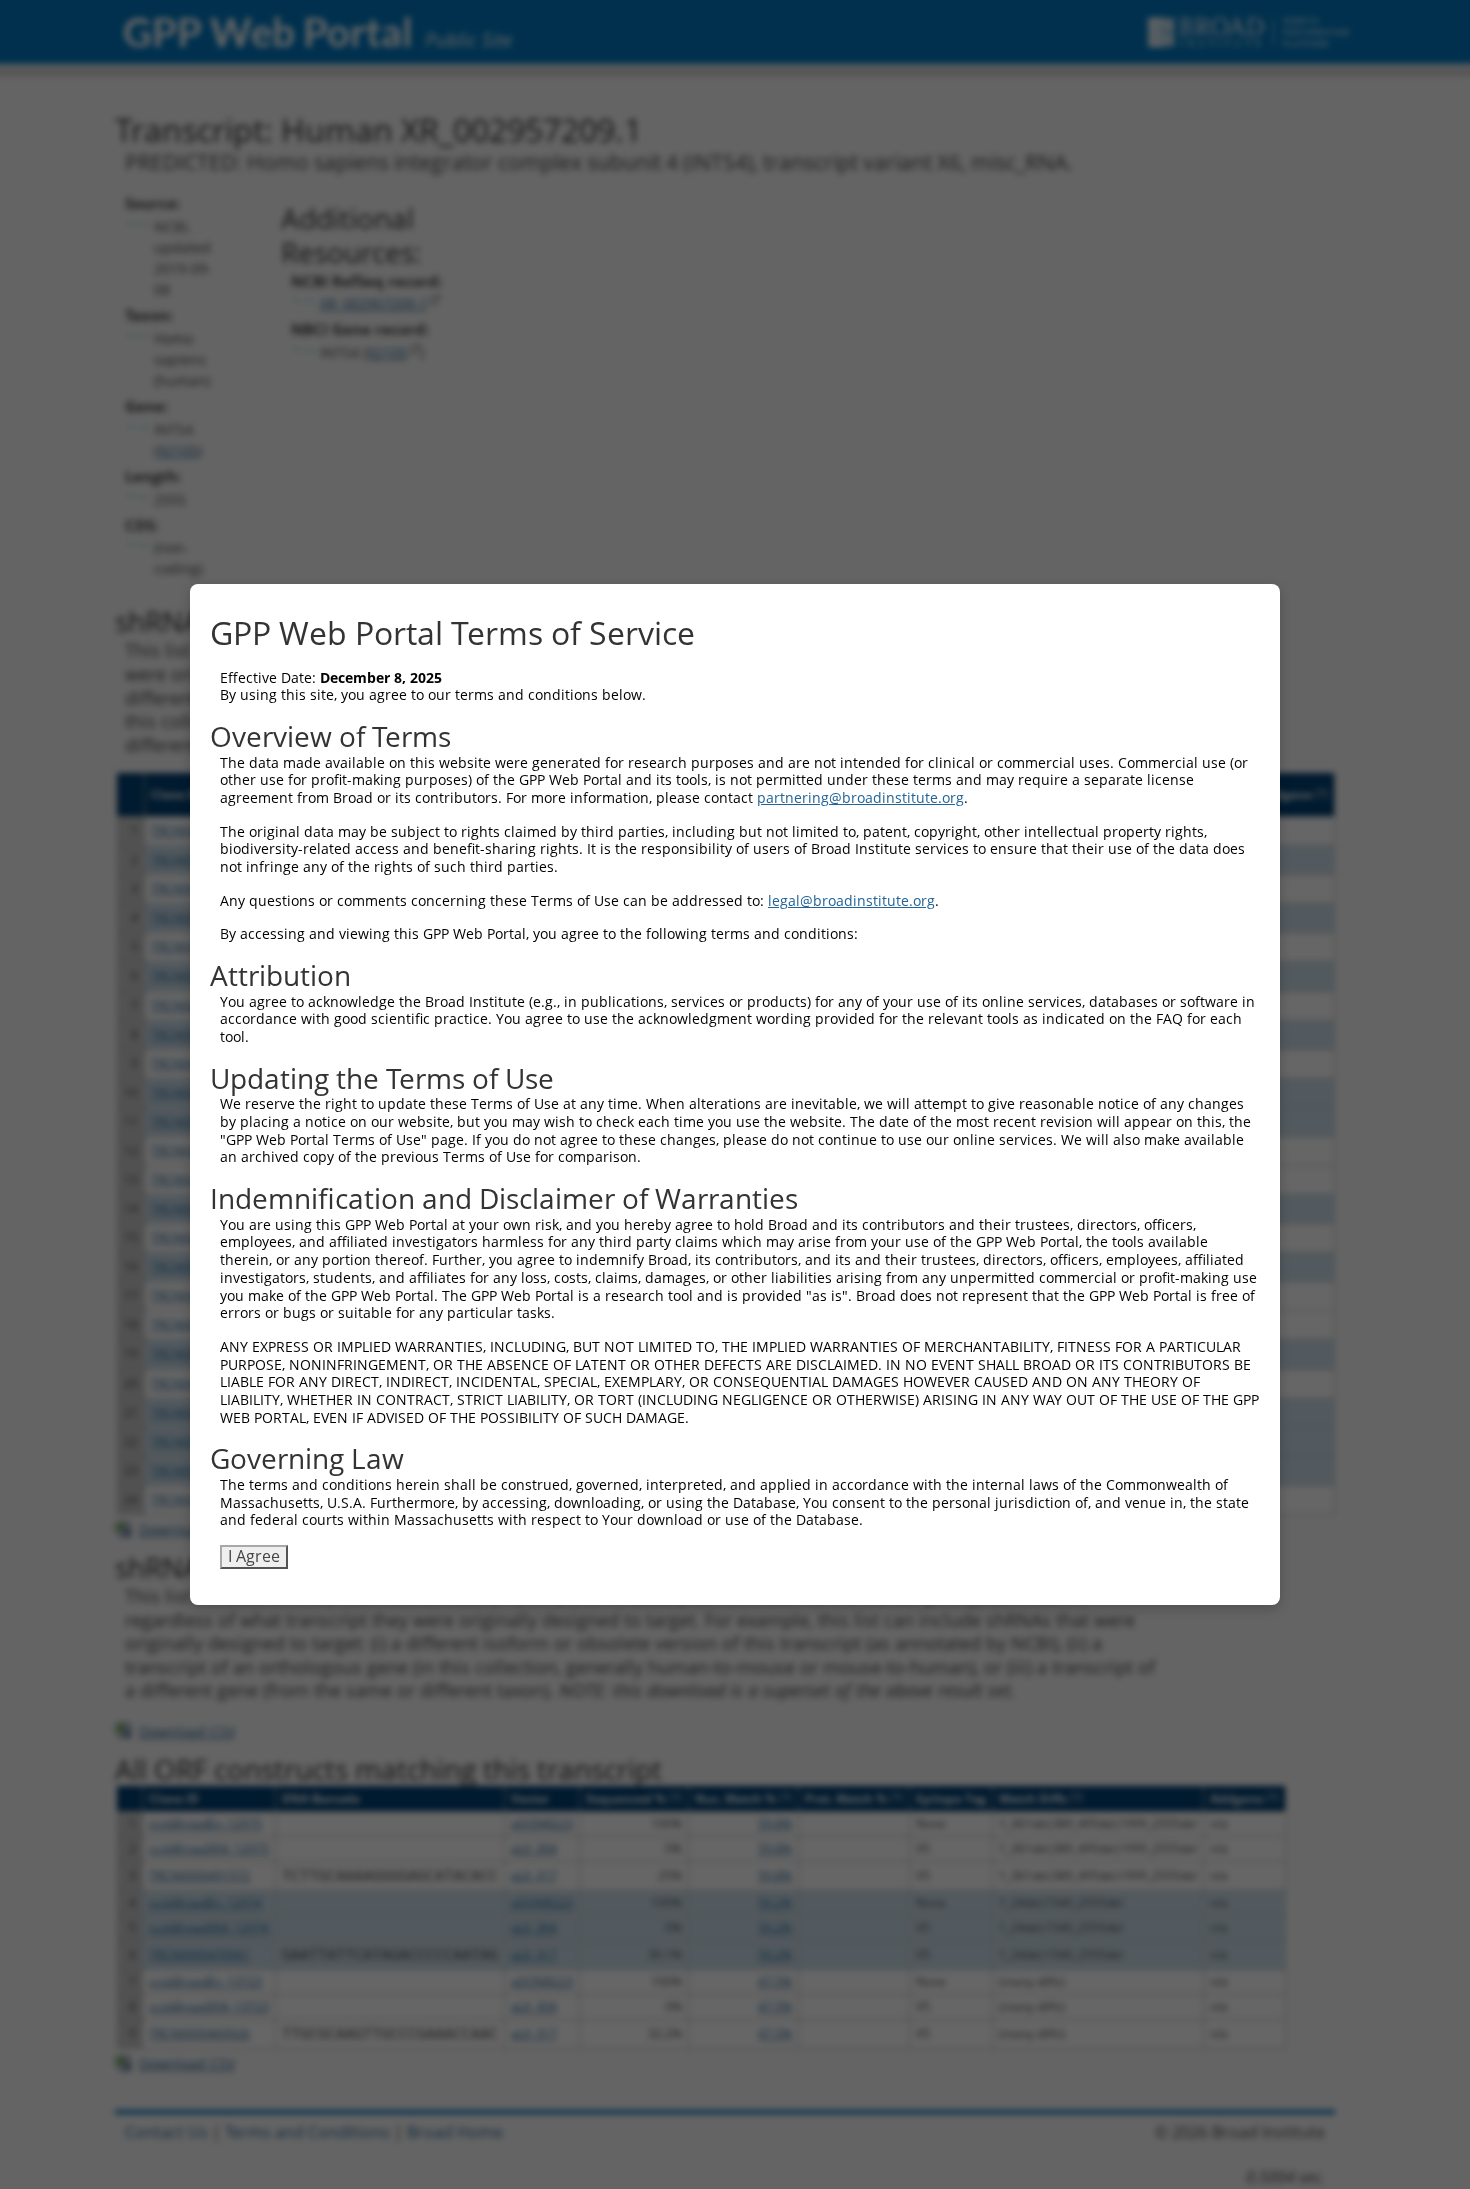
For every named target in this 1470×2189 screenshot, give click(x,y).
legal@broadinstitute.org (851, 900)
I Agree (254, 1556)
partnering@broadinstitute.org (860, 797)
